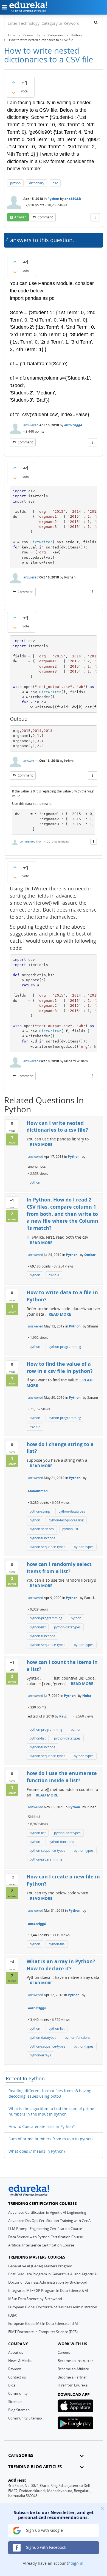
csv (55, 183)
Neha (87, 1696)
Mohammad (38, 1491)
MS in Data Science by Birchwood (35, 2299)
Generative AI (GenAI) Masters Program (40, 2266)
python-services (42, 1529)
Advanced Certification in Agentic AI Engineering (47, 2212)
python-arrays (40, 2055)
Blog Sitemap (19, 2410)
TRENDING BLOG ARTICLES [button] (35, 2467)
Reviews (15, 2369)
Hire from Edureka (73, 2385)
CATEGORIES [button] (21, 2455)
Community (18, 2393)
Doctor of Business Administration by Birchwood (48, 2282)
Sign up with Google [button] (44, 2530)
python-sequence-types (47, 1547)
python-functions (42, 1538)
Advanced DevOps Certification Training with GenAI (50, 2221)
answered (31, 425)
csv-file (54, 1275)
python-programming (65, 1347)
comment (45, 217)
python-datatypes (72, 1511)
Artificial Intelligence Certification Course (41, 2245)
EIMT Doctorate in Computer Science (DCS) (43, 2332)
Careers (64, 2352)
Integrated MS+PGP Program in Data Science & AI (48, 2290)
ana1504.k (73, 199)
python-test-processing (66, 1520)
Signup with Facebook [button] (46, 2547)
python (15, 183)
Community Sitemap (25, 2418)
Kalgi (63, 1716)
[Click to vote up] (13, 82)
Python (53, 199)
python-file (57, 1944)
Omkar (90, 1255)
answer (20, 217)
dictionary (37, 183)
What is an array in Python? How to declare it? (61, 1965)
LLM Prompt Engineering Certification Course (45, 2229)
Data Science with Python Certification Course (46, 2237)
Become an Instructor (75, 2361)
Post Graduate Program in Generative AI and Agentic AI (53, 2274)
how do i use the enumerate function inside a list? (62, 1777)
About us (16, 2352)
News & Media (20, 2361)
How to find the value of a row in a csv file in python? (60, 1367)
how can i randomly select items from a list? (59, 1568)
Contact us (17, 2377)
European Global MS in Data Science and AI (43, 2323)
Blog (12, 2385)
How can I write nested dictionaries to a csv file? (57, 1126)
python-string (40, 1511)
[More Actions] (95, 217)
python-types (84, 1547)
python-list (70, 1529)
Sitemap (15, 2402)
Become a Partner (72, 2377)
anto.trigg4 (73, 425)
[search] (96, 22)
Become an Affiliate (73, 2369)
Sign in (77, 2563)
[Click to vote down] (13, 93)
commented (28, 841)
